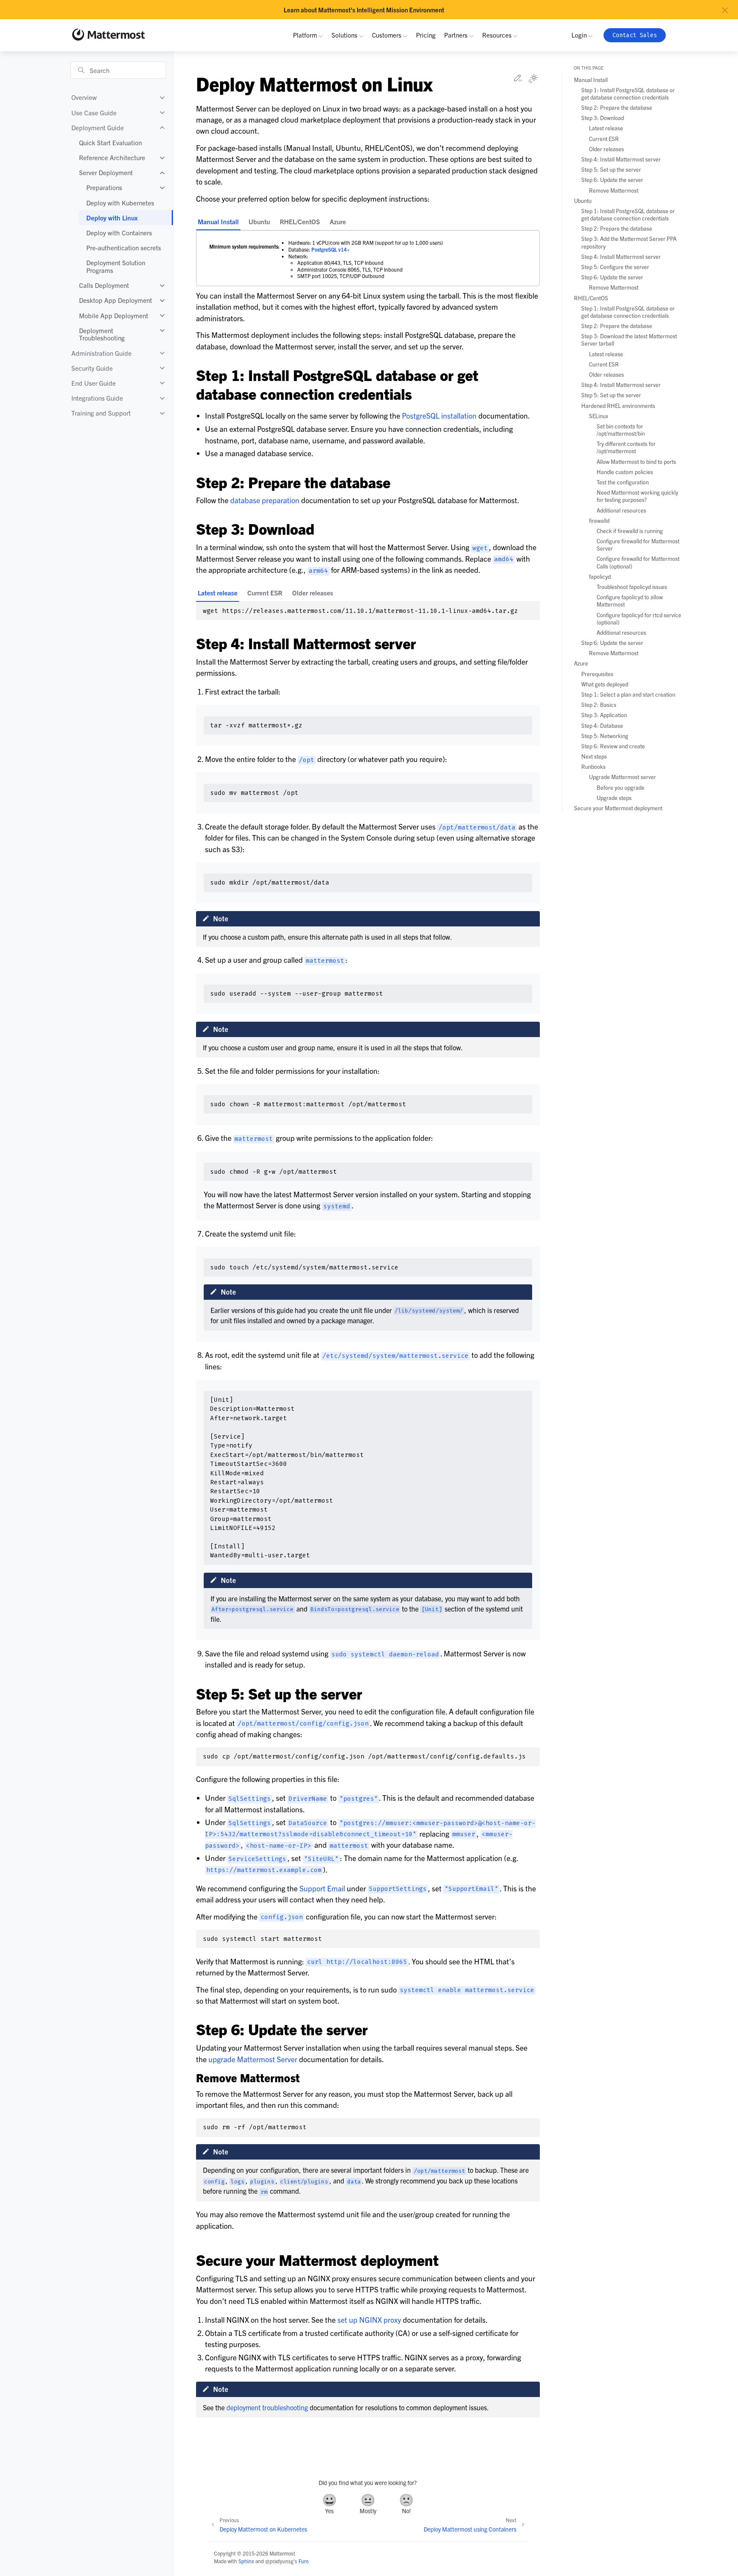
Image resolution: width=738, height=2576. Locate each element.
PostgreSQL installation (439, 415)
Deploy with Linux (112, 218)
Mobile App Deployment (114, 315)
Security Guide (92, 368)
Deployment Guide (98, 127)
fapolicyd (600, 576)
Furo (303, 2561)
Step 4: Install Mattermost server (621, 160)
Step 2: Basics (599, 705)
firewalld (599, 520)
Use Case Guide (94, 113)
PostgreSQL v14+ (331, 249)
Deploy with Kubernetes (120, 203)
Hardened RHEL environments (618, 406)
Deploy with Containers (119, 233)
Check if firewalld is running (630, 531)
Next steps (594, 757)
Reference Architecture (112, 158)
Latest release (218, 593)
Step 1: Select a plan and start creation (628, 694)
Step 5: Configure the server (615, 267)
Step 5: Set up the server (611, 170)
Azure (338, 221)
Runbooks (593, 767)
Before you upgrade (621, 787)
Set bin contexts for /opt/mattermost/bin (621, 430)
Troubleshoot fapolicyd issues (632, 587)
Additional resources (621, 510)
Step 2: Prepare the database (617, 108)
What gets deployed (605, 684)
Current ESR (265, 593)
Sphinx (246, 2561)
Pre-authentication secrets (124, 248)
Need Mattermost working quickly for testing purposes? (637, 496)
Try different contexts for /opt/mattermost (626, 448)
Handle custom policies (625, 472)
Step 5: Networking (605, 736)
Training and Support (101, 413)
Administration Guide (101, 353)
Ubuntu (259, 221)
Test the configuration (623, 482)
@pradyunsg (279, 2561)
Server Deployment (106, 173)
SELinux (599, 416)
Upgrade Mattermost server (622, 777)
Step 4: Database (602, 725)
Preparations (104, 188)
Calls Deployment (104, 286)
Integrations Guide (97, 398)
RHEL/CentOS (300, 221)
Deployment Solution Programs (116, 267)
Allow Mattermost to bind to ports (636, 462)
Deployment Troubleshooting (102, 334)
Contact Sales (635, 35)
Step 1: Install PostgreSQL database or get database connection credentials (628, 94)
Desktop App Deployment (116, 300)
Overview (84, 98)
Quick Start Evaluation (110, 142)
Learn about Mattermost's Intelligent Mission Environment (364, 10)
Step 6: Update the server (612, 180)
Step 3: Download (603, 118)
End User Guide (94, 383)
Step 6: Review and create (613, 746)
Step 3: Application (604, 715)
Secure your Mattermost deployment (618, 808)
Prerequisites (597, 674)
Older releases (313, 593)
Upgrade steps (614, 798)
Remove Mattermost (614, 190)
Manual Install (218, 221)
